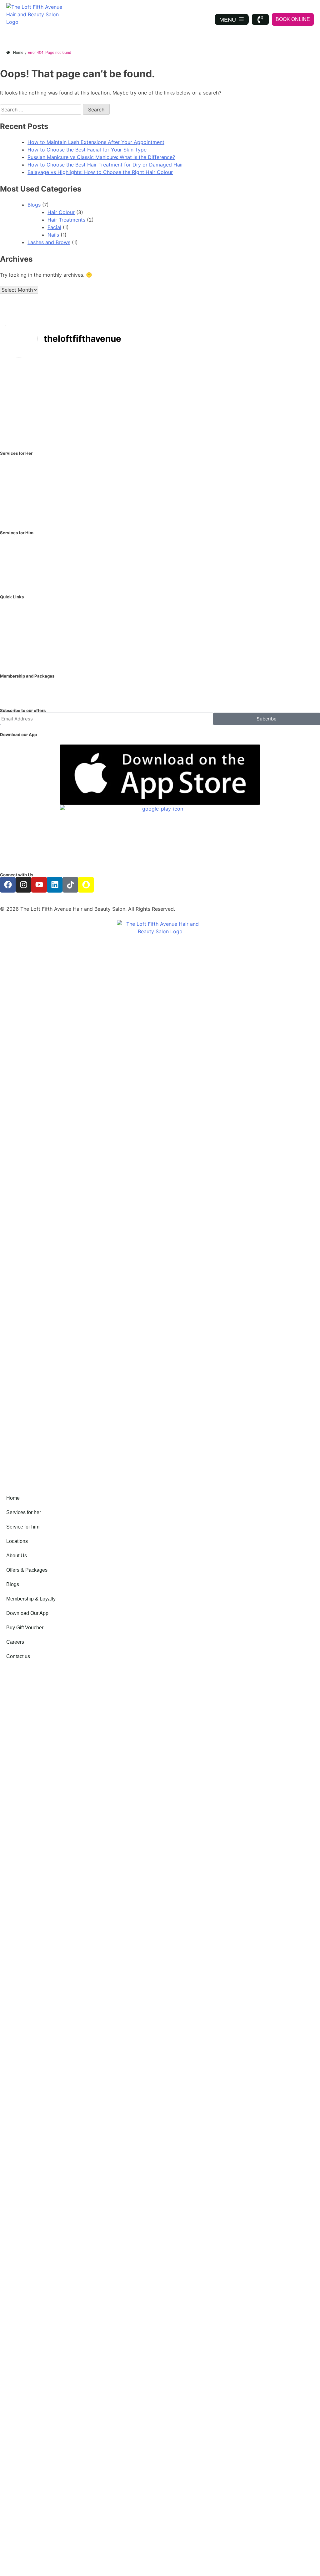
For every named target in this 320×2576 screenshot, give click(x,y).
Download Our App (27, 1613)
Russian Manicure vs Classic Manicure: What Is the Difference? (101, 157)
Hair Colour (61, 212)
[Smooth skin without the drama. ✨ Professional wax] (225, 382)
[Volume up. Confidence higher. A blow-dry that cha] (160, 382)
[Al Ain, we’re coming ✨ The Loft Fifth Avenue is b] (31, 420)
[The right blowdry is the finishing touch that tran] (289, 420)
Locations (17, 1541)
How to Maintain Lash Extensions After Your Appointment (96, 142)
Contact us (18, 1656)
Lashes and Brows (49, 242)
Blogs (34, 205)
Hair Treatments (66, 220)
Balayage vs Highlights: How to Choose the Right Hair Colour (100, 172)
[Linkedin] (55, 885)
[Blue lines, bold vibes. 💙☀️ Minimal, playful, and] (160, 420)
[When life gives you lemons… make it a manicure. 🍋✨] (225, 420)
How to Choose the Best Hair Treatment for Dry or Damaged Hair (105, 165)
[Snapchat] (86, 885)
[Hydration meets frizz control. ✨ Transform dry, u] (95, 420)
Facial (54, 227)
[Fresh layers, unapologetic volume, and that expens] (289, 382)
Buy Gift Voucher (25, 1628)
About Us (17, 1556)
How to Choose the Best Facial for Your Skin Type (87, 150)
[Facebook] (8, 885)
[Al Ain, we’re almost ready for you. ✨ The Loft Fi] (95, 382)
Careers (15, 1642)
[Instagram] (23, 885)
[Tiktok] (70, 885)
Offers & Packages (27, 1570)
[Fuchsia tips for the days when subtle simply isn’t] (31, 382)
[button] (31, 1513)
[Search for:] (41, 110)
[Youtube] (39, 885)
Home (13, 1498)
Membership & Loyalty (31, 1599)
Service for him (23, 1527)
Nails (53, 235)
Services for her (24, 1512)
